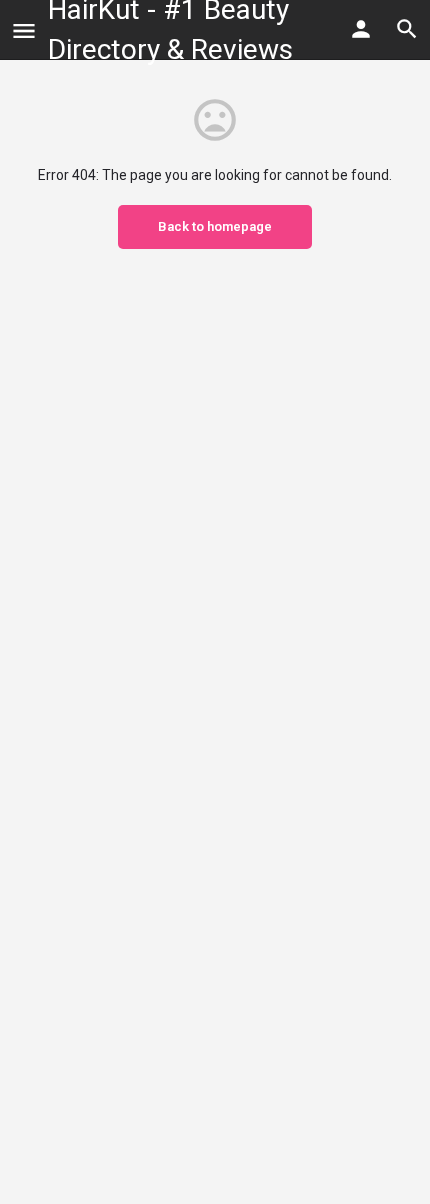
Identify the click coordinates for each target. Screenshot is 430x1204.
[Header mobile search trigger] (407, 29)
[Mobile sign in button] (361, 29)
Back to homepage (215, 226)
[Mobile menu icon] (24, 30)
